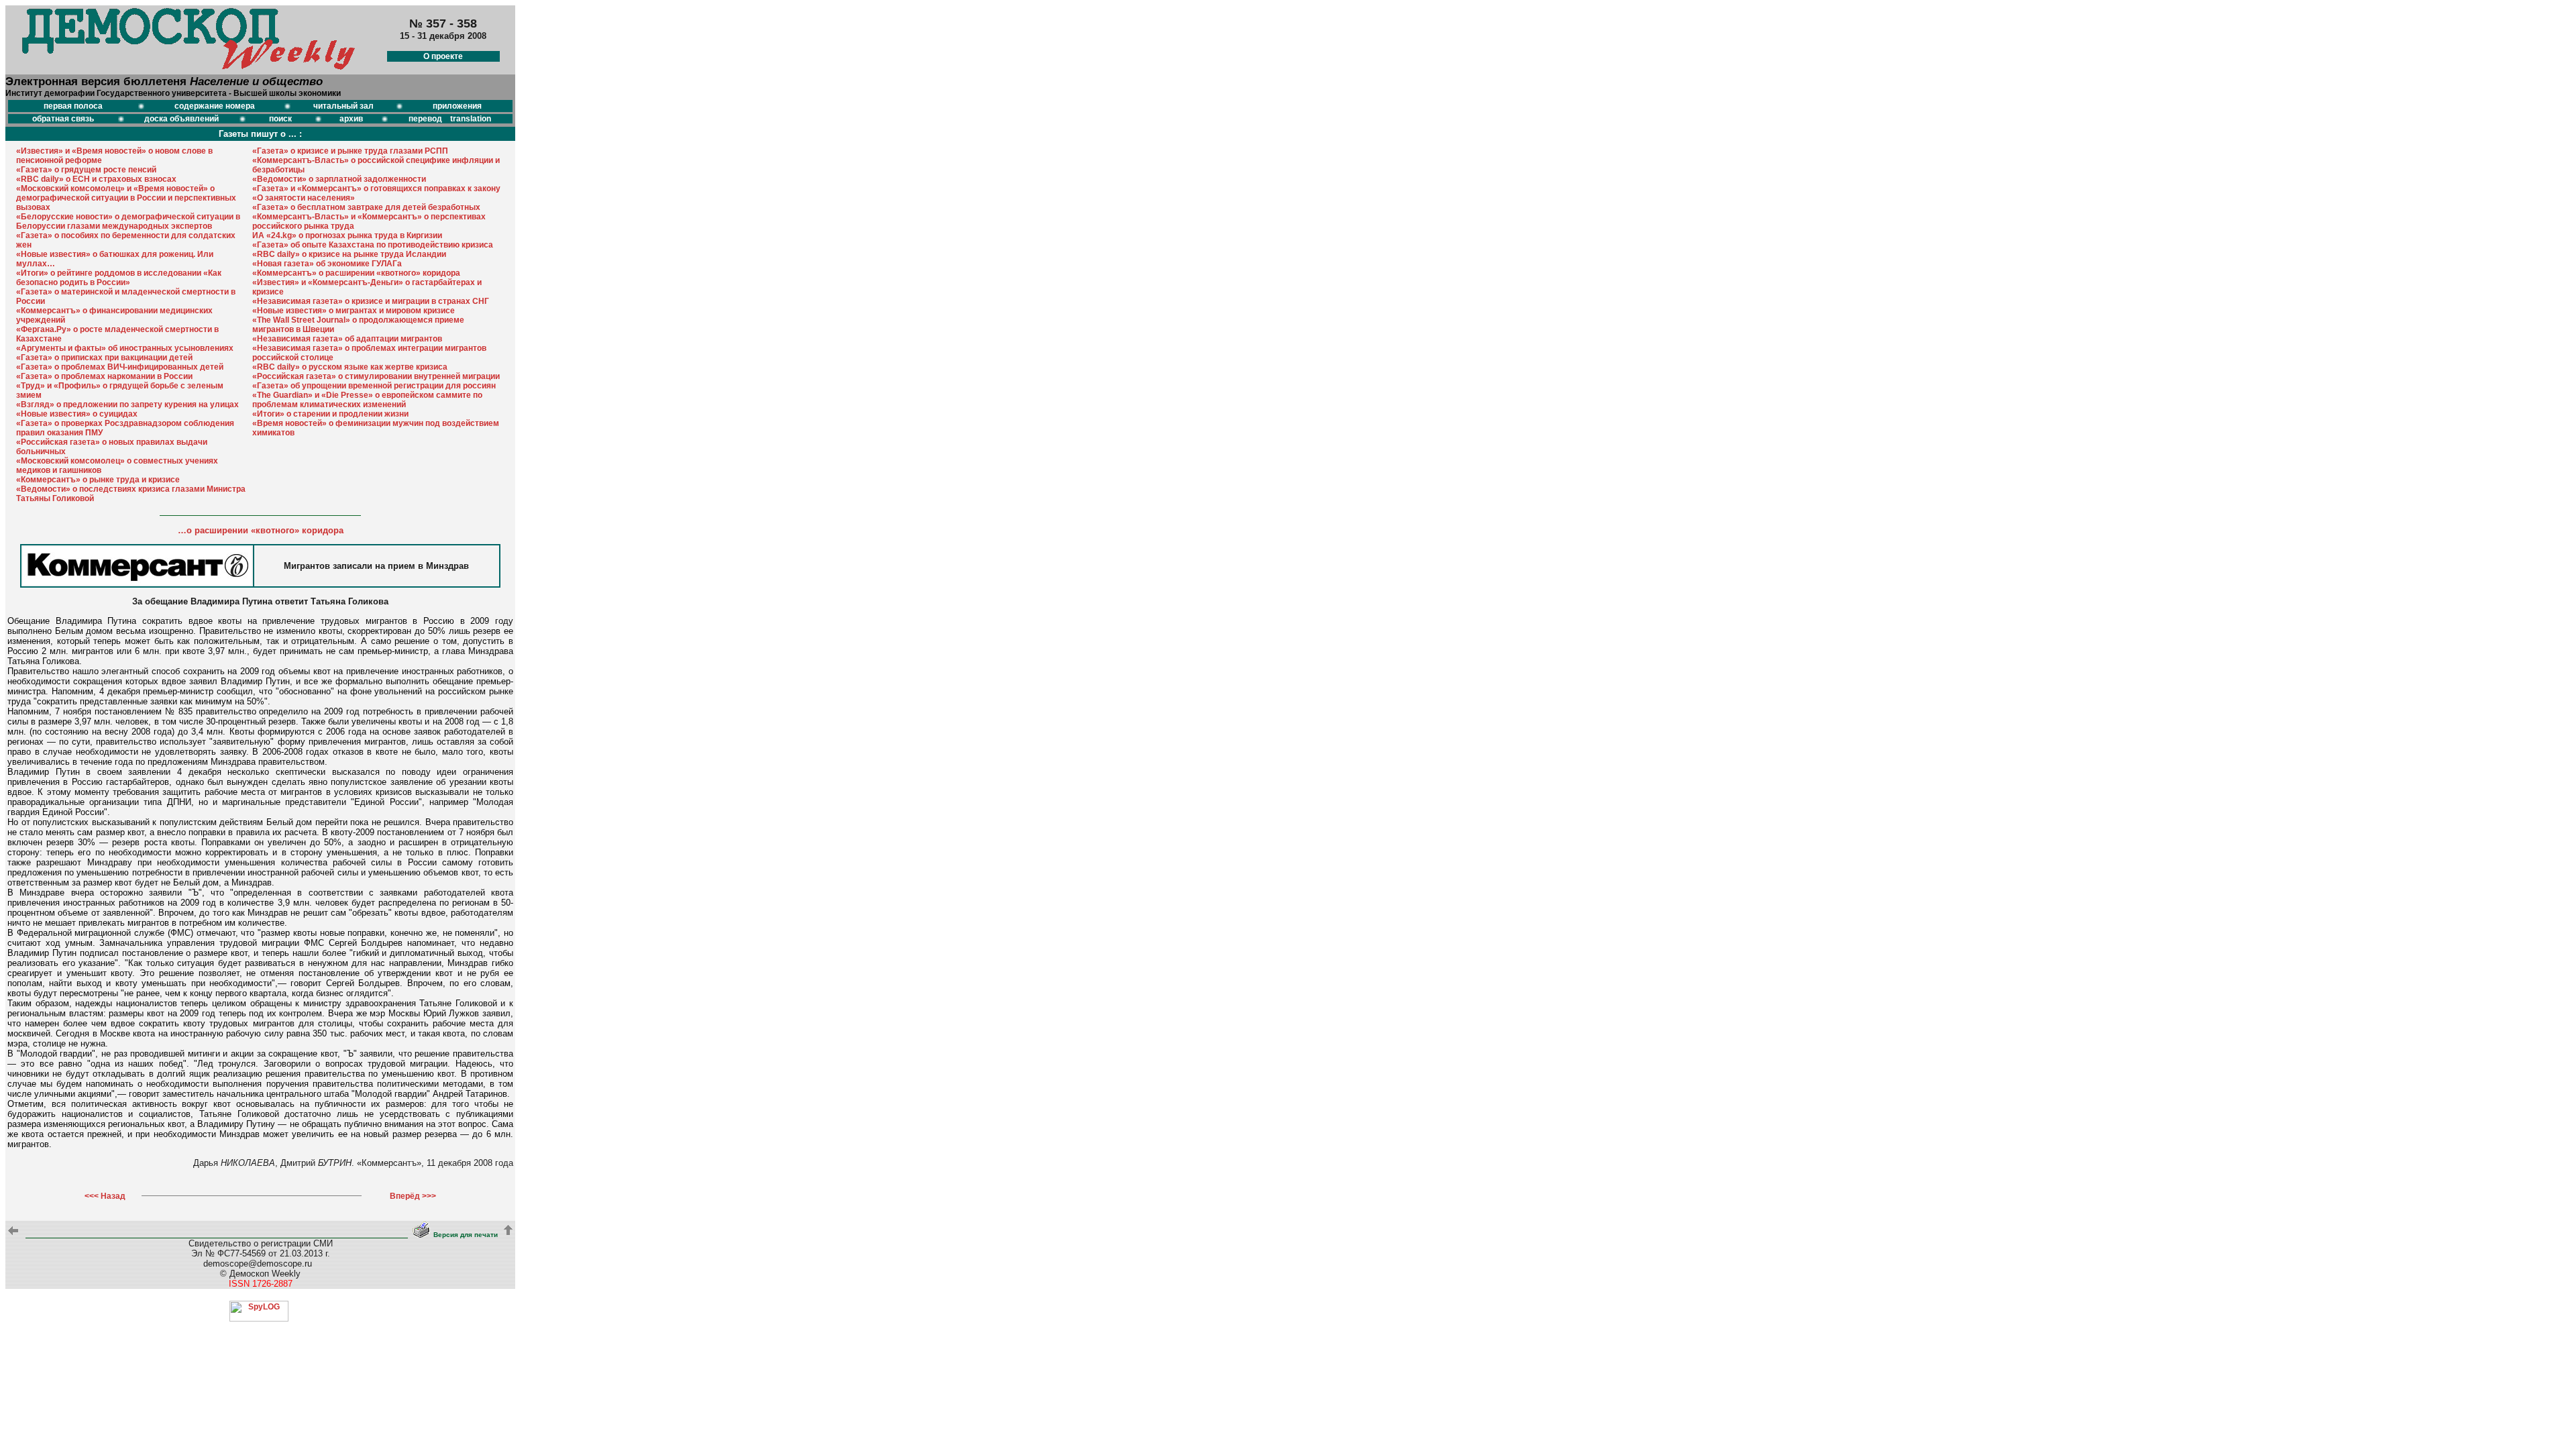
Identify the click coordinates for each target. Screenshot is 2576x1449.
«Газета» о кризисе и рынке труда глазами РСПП (350, 151)
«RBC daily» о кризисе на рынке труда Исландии (349, 254)
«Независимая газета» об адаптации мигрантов (347, 339)
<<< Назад (105, 1196)
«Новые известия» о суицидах (77, 414)
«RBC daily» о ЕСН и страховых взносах (96, 179)
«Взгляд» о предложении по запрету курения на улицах (127, 405)
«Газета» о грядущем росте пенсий (86, 170)
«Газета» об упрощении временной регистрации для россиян (374, 386)
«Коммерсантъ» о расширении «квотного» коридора (356, 273)
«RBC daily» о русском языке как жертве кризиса (350, 367)
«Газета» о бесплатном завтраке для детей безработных (366, 207)
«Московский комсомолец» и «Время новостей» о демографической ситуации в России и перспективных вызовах (126, 198)
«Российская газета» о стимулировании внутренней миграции (376, 376)
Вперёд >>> (413, 1196)
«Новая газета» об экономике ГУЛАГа (327, 264)
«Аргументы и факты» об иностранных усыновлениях (125, 348)
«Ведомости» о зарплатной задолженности (339, 179)
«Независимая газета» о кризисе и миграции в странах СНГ (371, 301)
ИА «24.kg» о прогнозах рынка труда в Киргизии (347, 235)
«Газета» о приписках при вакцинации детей (104, 358)
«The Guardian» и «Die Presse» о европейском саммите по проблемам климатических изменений (367, 400)
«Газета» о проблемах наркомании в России (104, 376)
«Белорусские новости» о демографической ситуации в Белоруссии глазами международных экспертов (128, 221)
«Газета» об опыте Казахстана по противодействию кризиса (373, 245)
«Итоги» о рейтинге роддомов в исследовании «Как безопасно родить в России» (119, 278)
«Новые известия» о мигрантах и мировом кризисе (354, 311)
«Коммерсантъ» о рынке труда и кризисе (98, 480)
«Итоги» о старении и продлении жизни (330, 414)
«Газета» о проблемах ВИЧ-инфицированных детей (120, 367)
